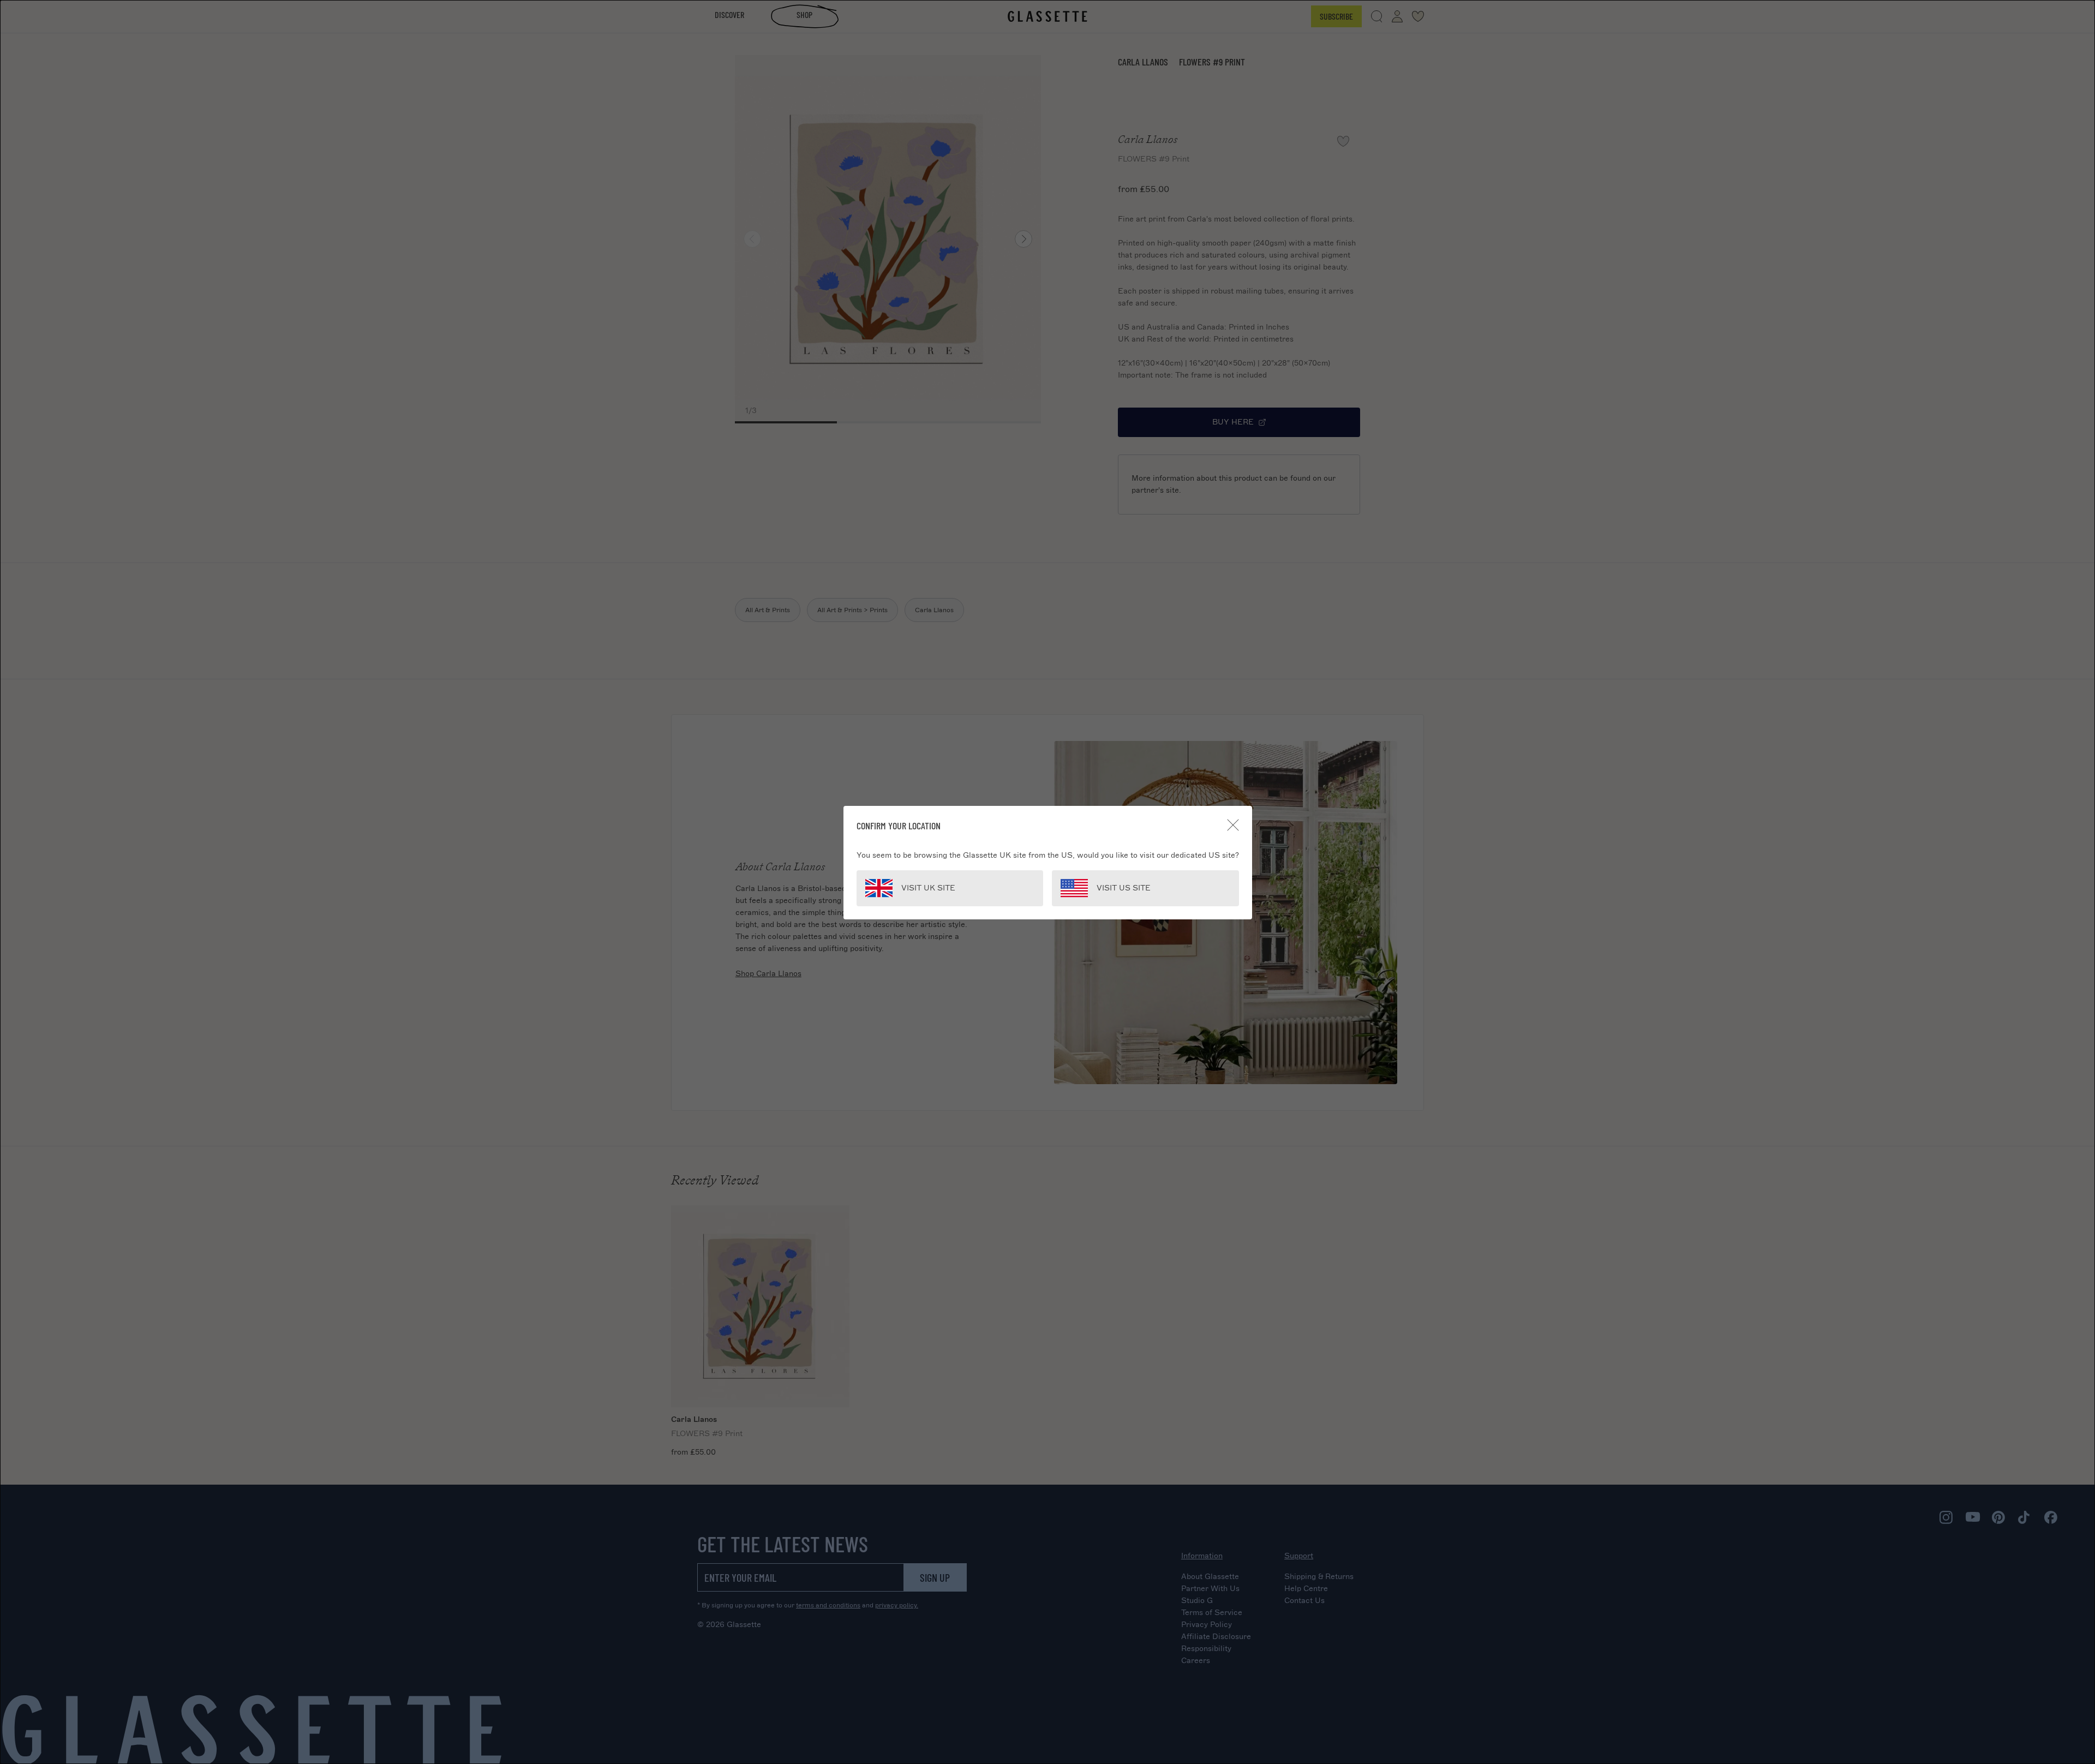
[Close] (1233, 825)
